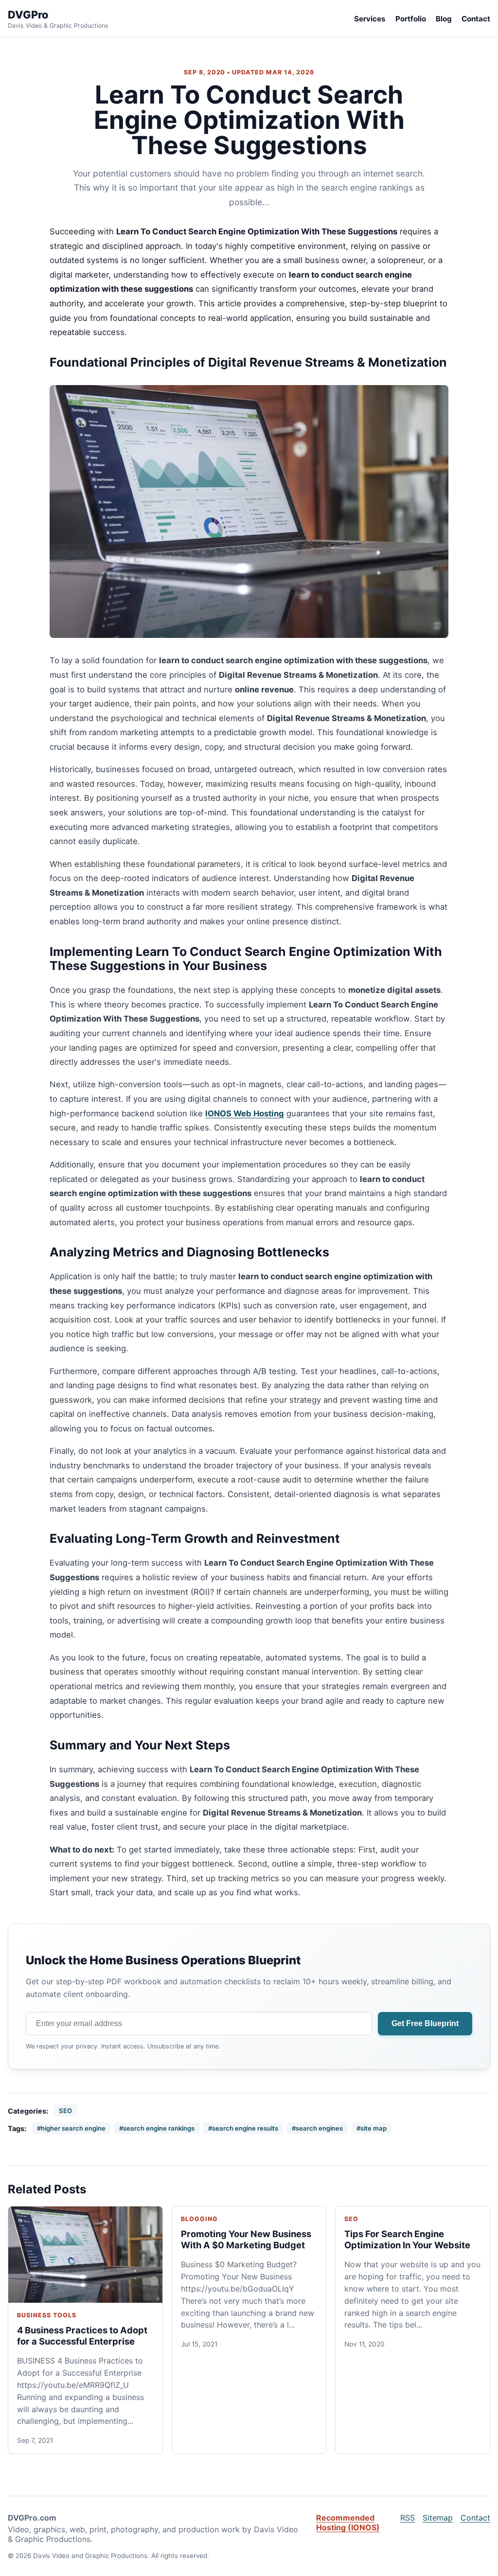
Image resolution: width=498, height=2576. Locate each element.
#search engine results (243, 2128)
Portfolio (411, 19)
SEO (65, 2111)
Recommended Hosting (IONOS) (348, 2523)
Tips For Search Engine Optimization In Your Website (407, 2239)
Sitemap (438, 2518)
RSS (408, 2518)
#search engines (317, 2128)
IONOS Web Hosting (245, 1113)
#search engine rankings (157, 2128)
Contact (476, 19)
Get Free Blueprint (425, 2023)
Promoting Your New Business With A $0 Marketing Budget (246, 2239)
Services (370, 19)
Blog (444, 19)
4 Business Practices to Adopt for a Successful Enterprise (82, 2336)
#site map (372, 2128)
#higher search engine (71, 2128)
